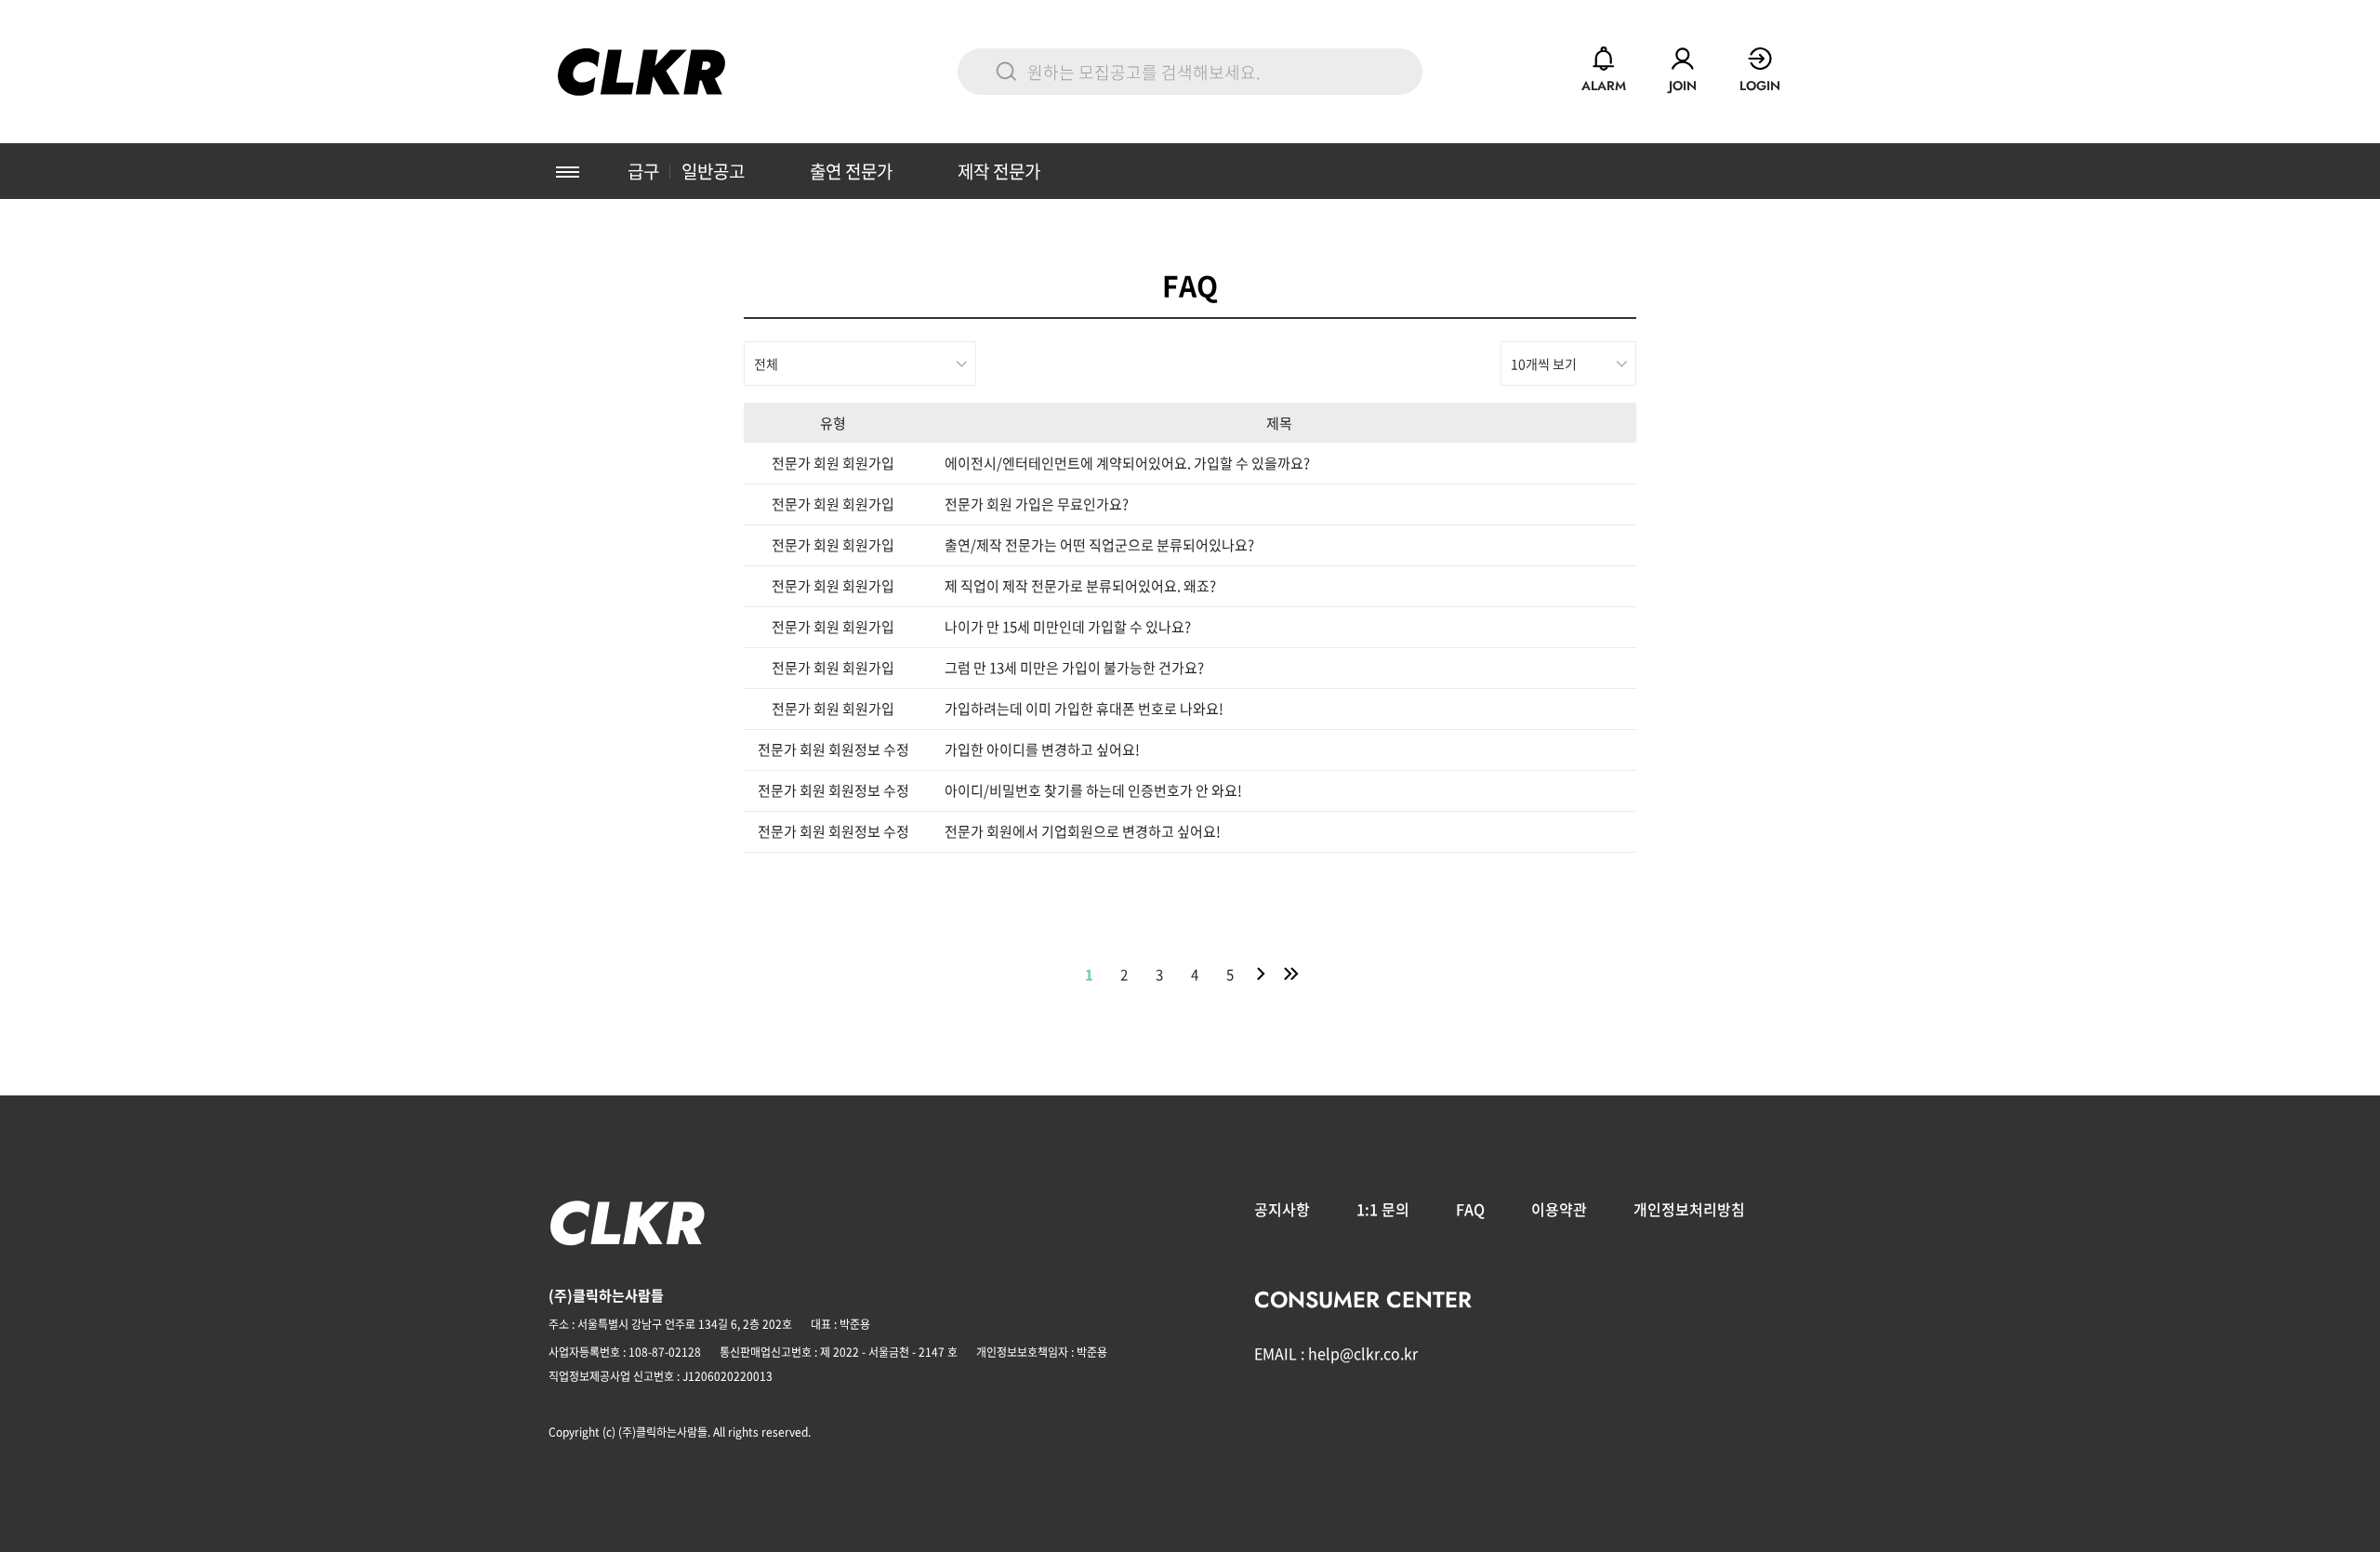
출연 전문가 (851, 171)
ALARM (1604, 86)
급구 (643, 171)
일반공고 (713, 171)
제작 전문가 (999, 171)
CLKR (641, 72)
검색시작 (1006, 72)
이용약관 (1559, 1209)
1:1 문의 (1383, 1209)
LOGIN (1760, 86)
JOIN (1683, 86)
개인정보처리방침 (1689, 1209)
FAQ (1470, 1209)
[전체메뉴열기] (567, 171)
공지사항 (1282, 1209)
